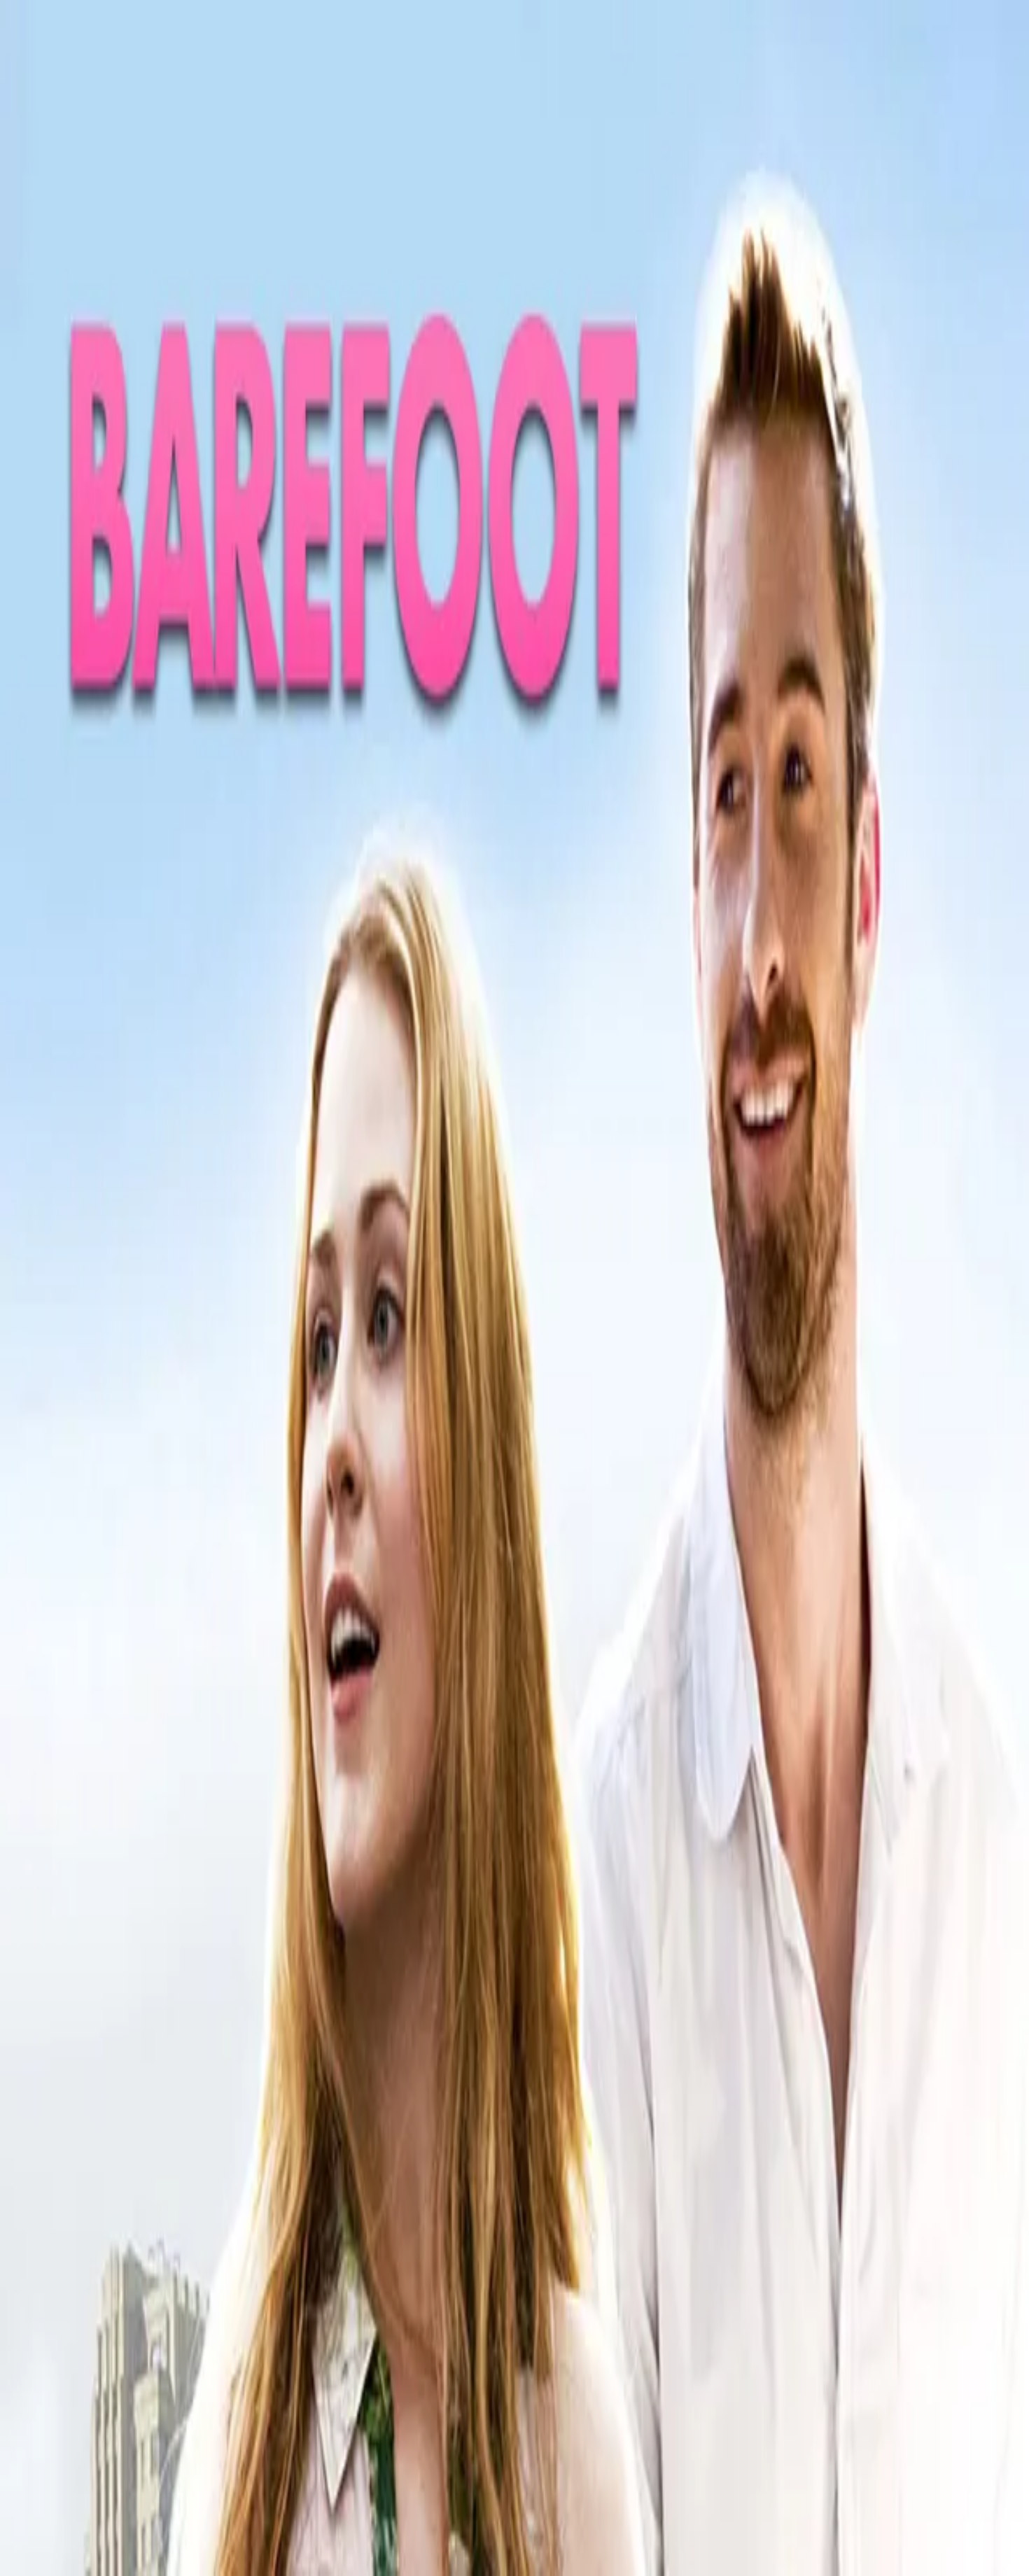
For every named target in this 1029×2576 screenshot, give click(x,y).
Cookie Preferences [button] (77, 2115)
